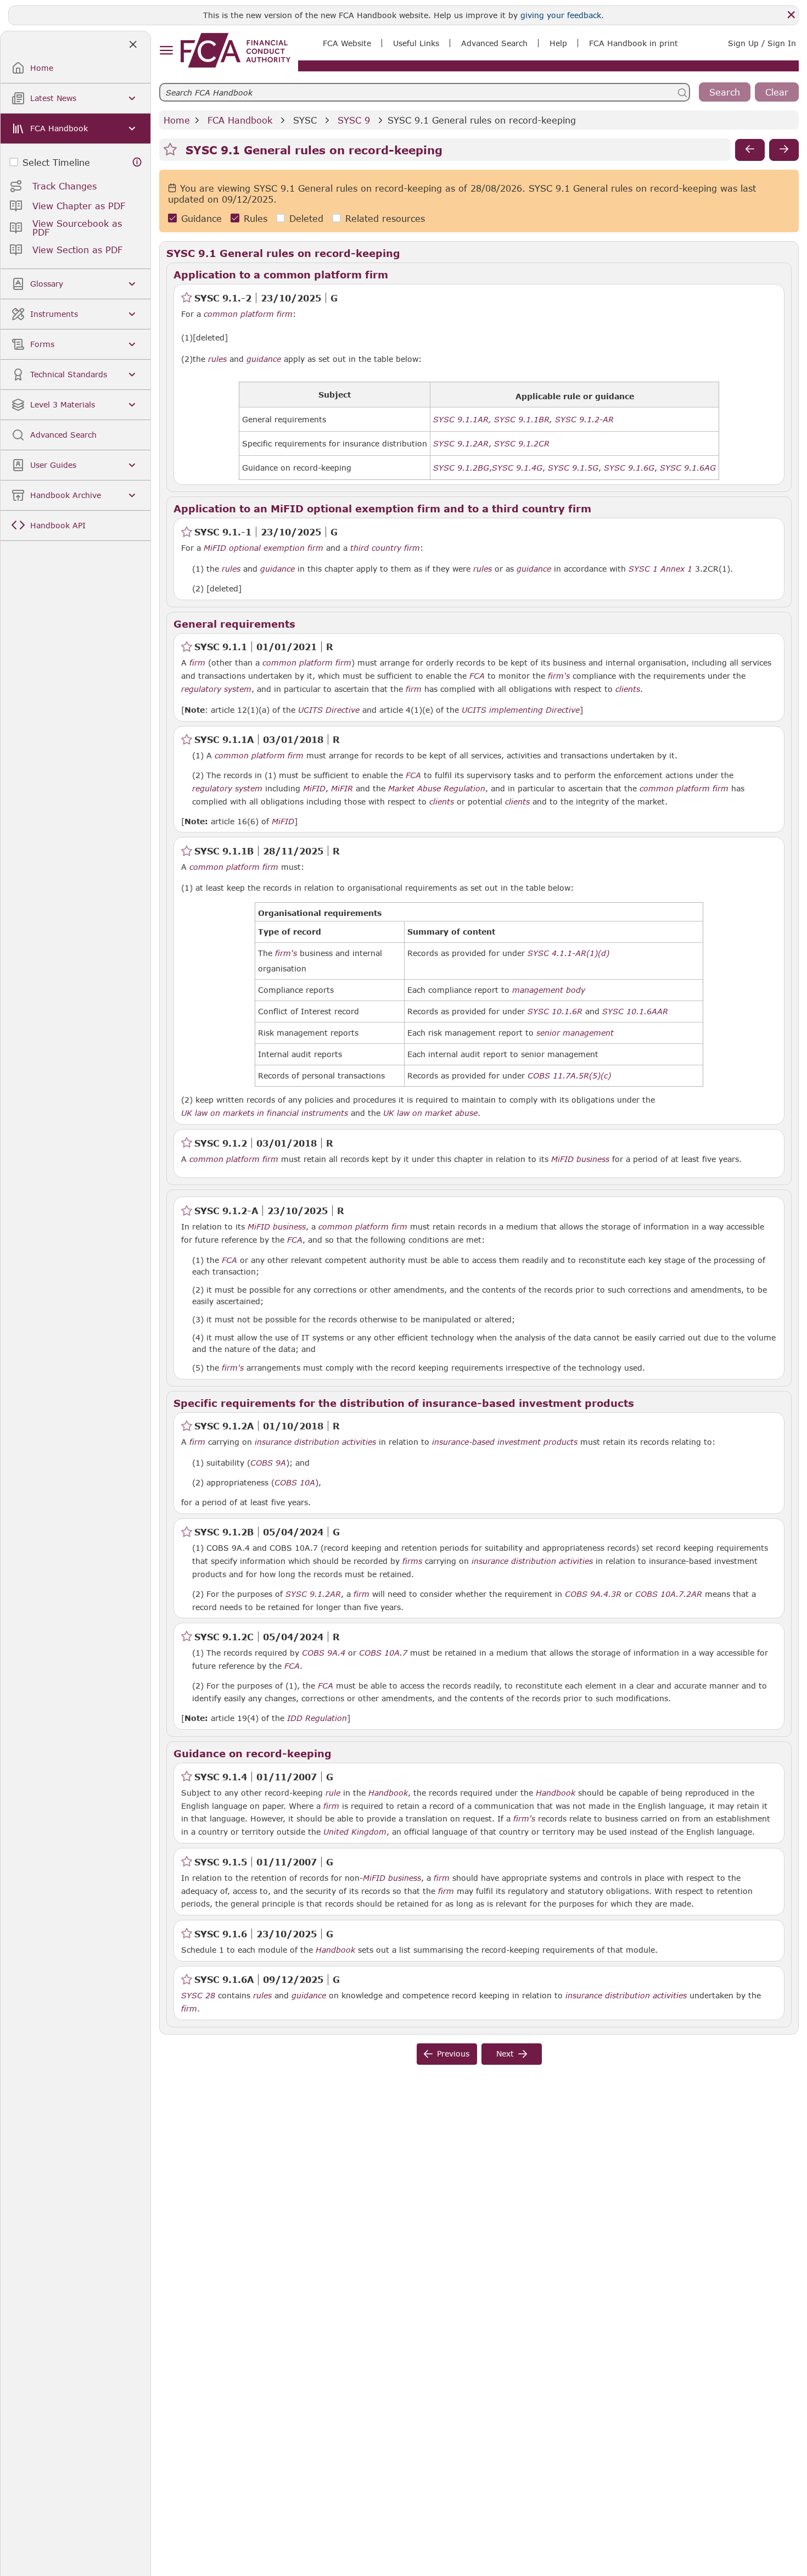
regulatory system (216, 689)
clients (628, 689)
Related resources (385, 218)
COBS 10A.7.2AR (669, 1594)
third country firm (385, 548)
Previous (453, 2053)
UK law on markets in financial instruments (265, 1113)
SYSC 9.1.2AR (313, 1594)
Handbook (388, 1793)
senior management (575, 1033)
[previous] (750, 150)
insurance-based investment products (505, 1442)
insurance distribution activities (315, 1442)
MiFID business (580, 1159)
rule (333, 1793)
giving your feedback (561, 15)
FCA (477, 676)
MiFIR (342, 789)
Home (177, 120)
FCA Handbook (240, 120)
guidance (264, 359)
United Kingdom (355, 1832)
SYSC (305, 120)
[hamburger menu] (166, 51)
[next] (784, 150)
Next (505, 2053)
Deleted (306, 218)
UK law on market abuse (430, 1113)
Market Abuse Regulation (437, 789)
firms (412, 1561)
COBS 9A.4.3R (593, 1594)
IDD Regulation (317, 1718)
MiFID (314, 789)
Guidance (201, 218)
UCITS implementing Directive (521, 710)
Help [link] (558, 43)
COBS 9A (268, 1462)
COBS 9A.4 (324, 1652)
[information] (137, 162)
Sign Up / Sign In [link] (762, 43)
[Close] (791, 15)
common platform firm (248, 314)
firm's (559, 676)
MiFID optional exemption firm (264, 548)
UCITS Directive (329, 710)
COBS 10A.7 (383, 1652)
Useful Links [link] (416, 43)
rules (217, 359)
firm (197, 663)
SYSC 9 (354, 120)
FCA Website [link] (347, 43)
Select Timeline (56, 162)
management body (549, 990)
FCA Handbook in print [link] (634, 43)
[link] (236, 50)
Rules (256, 218)
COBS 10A (295, 1482)
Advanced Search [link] (494, 43)
